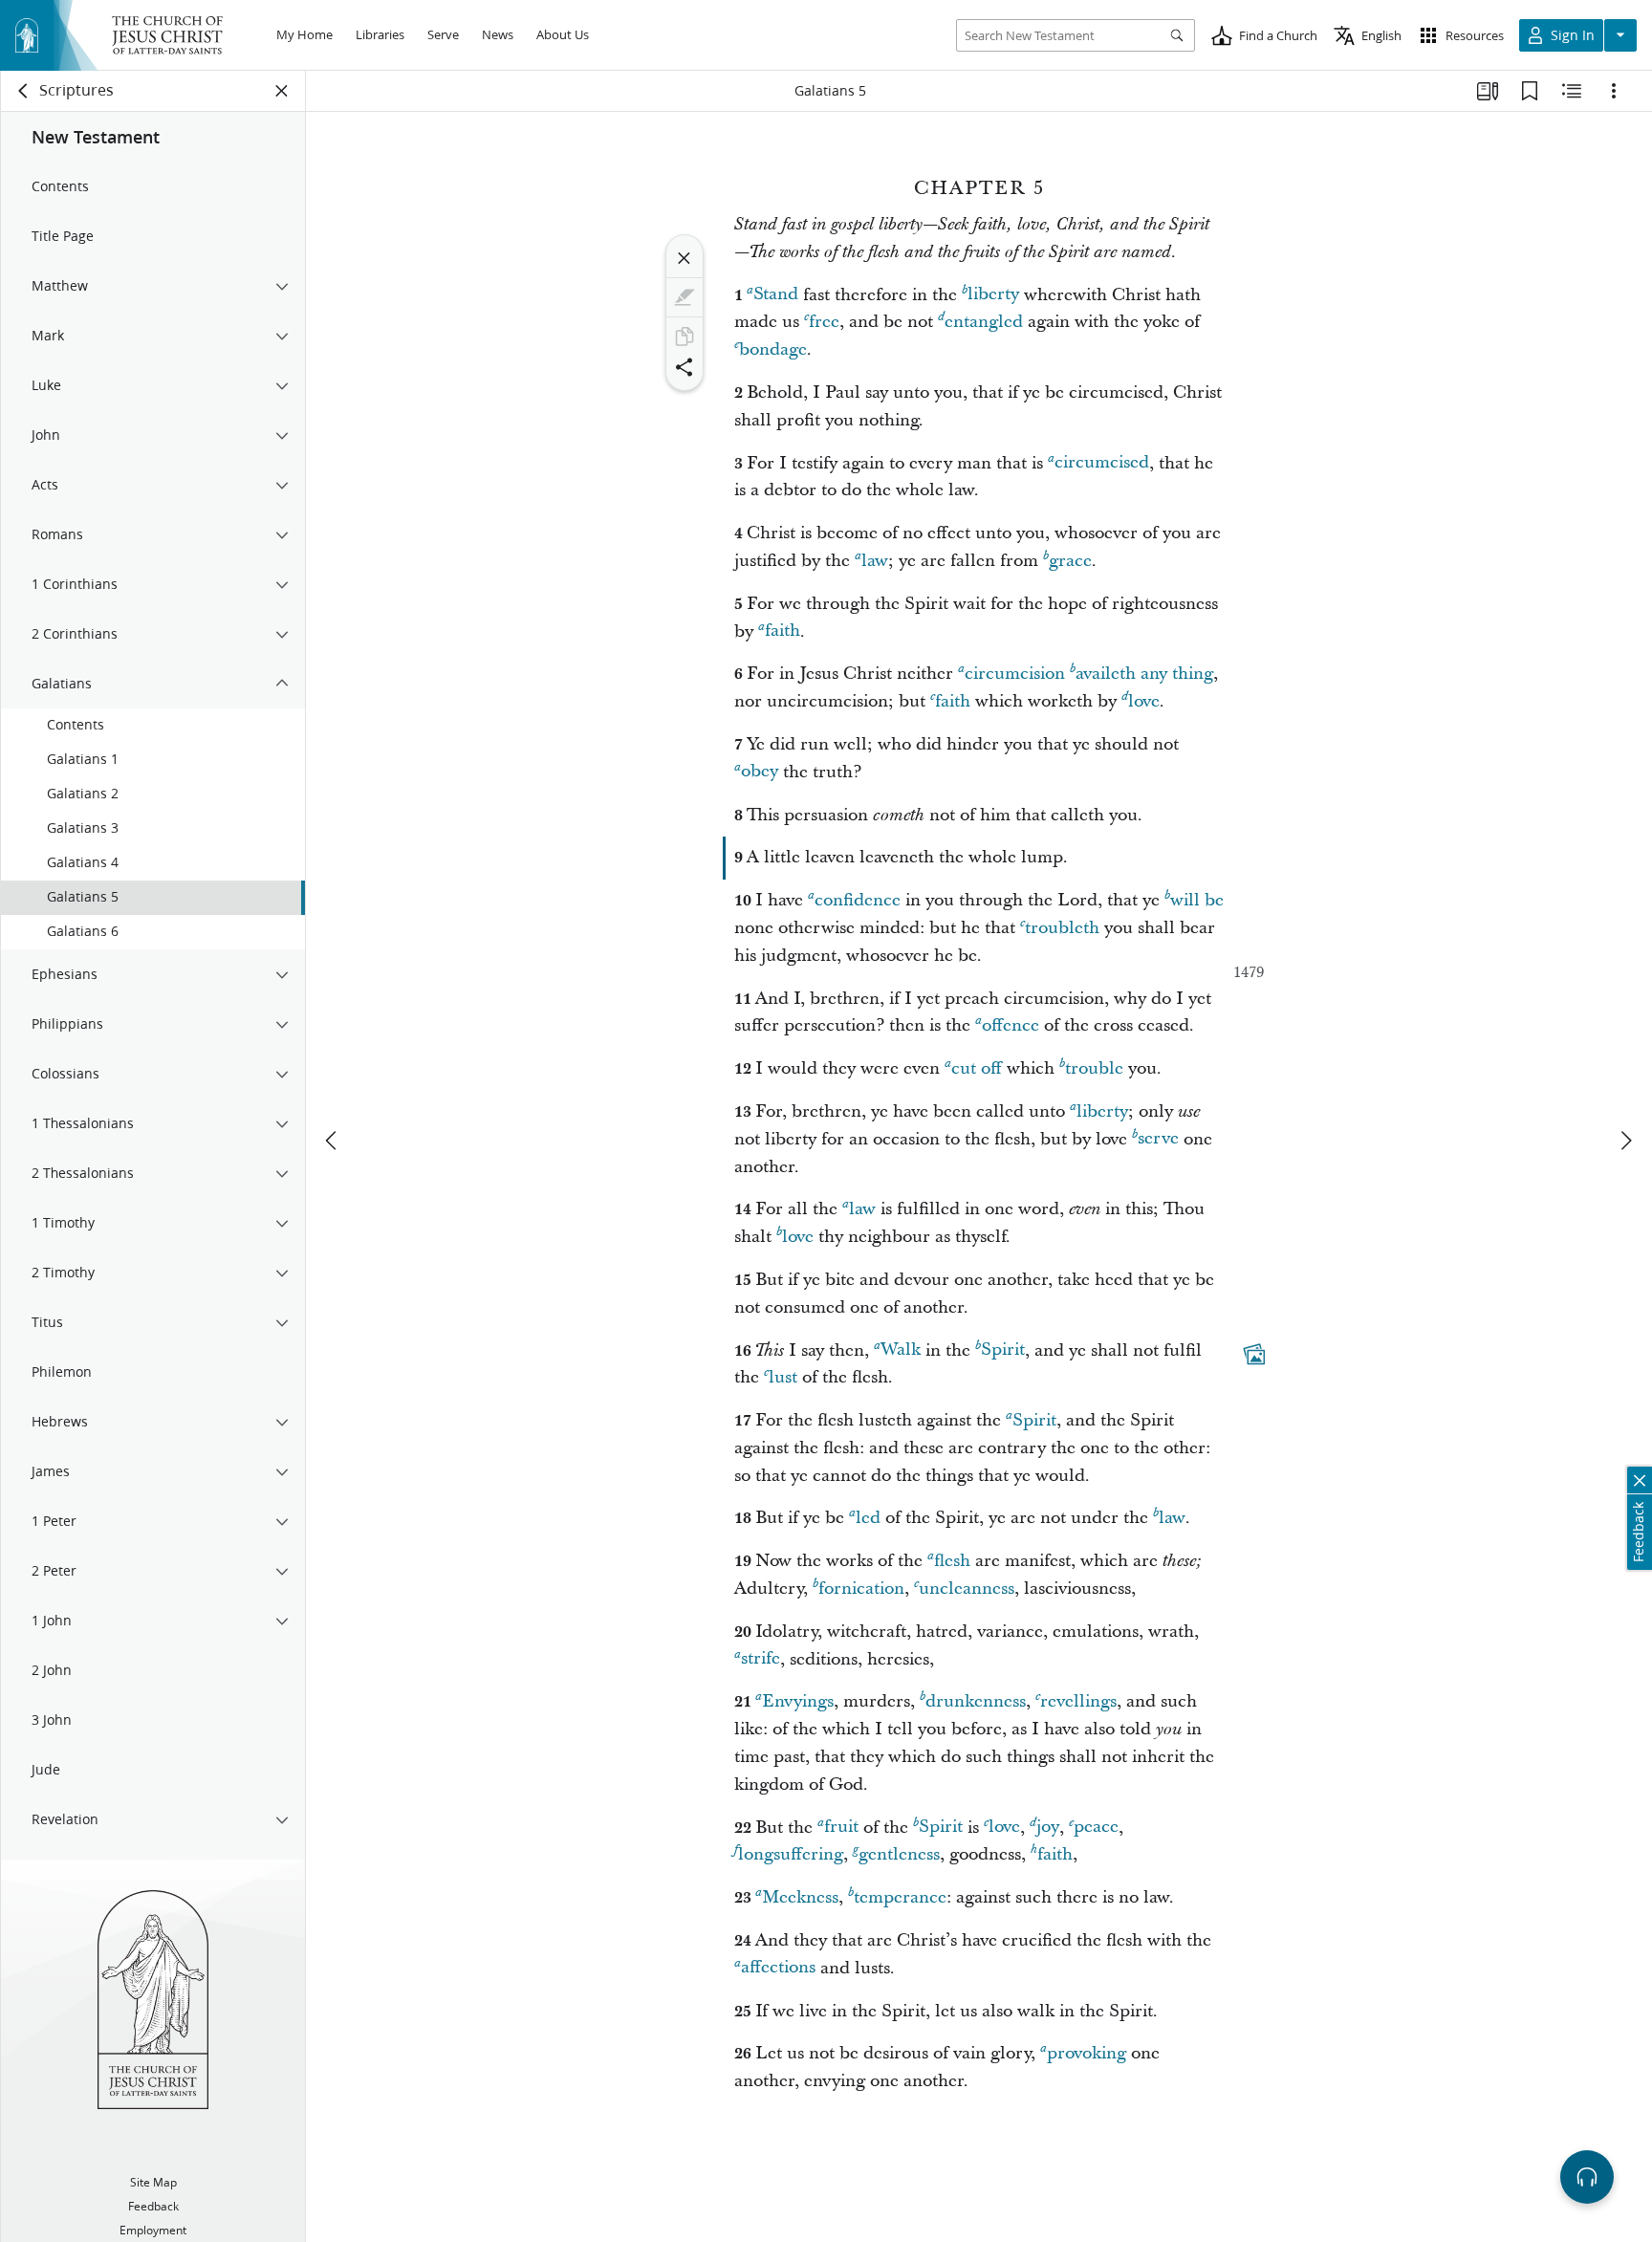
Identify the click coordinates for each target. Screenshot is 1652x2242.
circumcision (1015, 674)
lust (783, 1377)
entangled (984, 322)
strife (761, 1659)
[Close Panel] (282, 91)
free (824, 322)
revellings (1078, 1701)
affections (778, 1968)
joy (1048, 1828)
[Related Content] (1572, 91)
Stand (776, 295)
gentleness (899, 1854)
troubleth (1062, 928)
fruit (841, 1828)
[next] (1625, 1141)
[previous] (333, 1141)
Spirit (1003, 1350)
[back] (24, 91)
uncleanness (967, 1589)
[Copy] (685, 337)
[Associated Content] (1254, 1354)
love (1144, 701)
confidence (858, 900)
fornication (861, 1589)
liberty (993, 295)
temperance (900, 1897)
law (875, 561)
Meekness (800, 1897)
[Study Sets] (1488, 91)
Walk (901, 1350)
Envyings (798, 1701)
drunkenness (976, 1701)
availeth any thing (1144, 674)
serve (1158, 1139)
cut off (977, 1068)
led (868, 1518)
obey (760, 772)
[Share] (685, 367)
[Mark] (685, 297)
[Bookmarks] (1530, 91)
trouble (1094, 1068)
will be (1197, 900)
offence (1011, 1025)
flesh (952, 1561)
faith (783, 631)
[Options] (1614, 91)
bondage (773, 349)
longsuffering (791, 1854)
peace (1096, 1828)
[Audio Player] (1587, 2177)
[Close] (685, 258)
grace (1070, 561)
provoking (1087, 2053)
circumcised (1102, 463)
